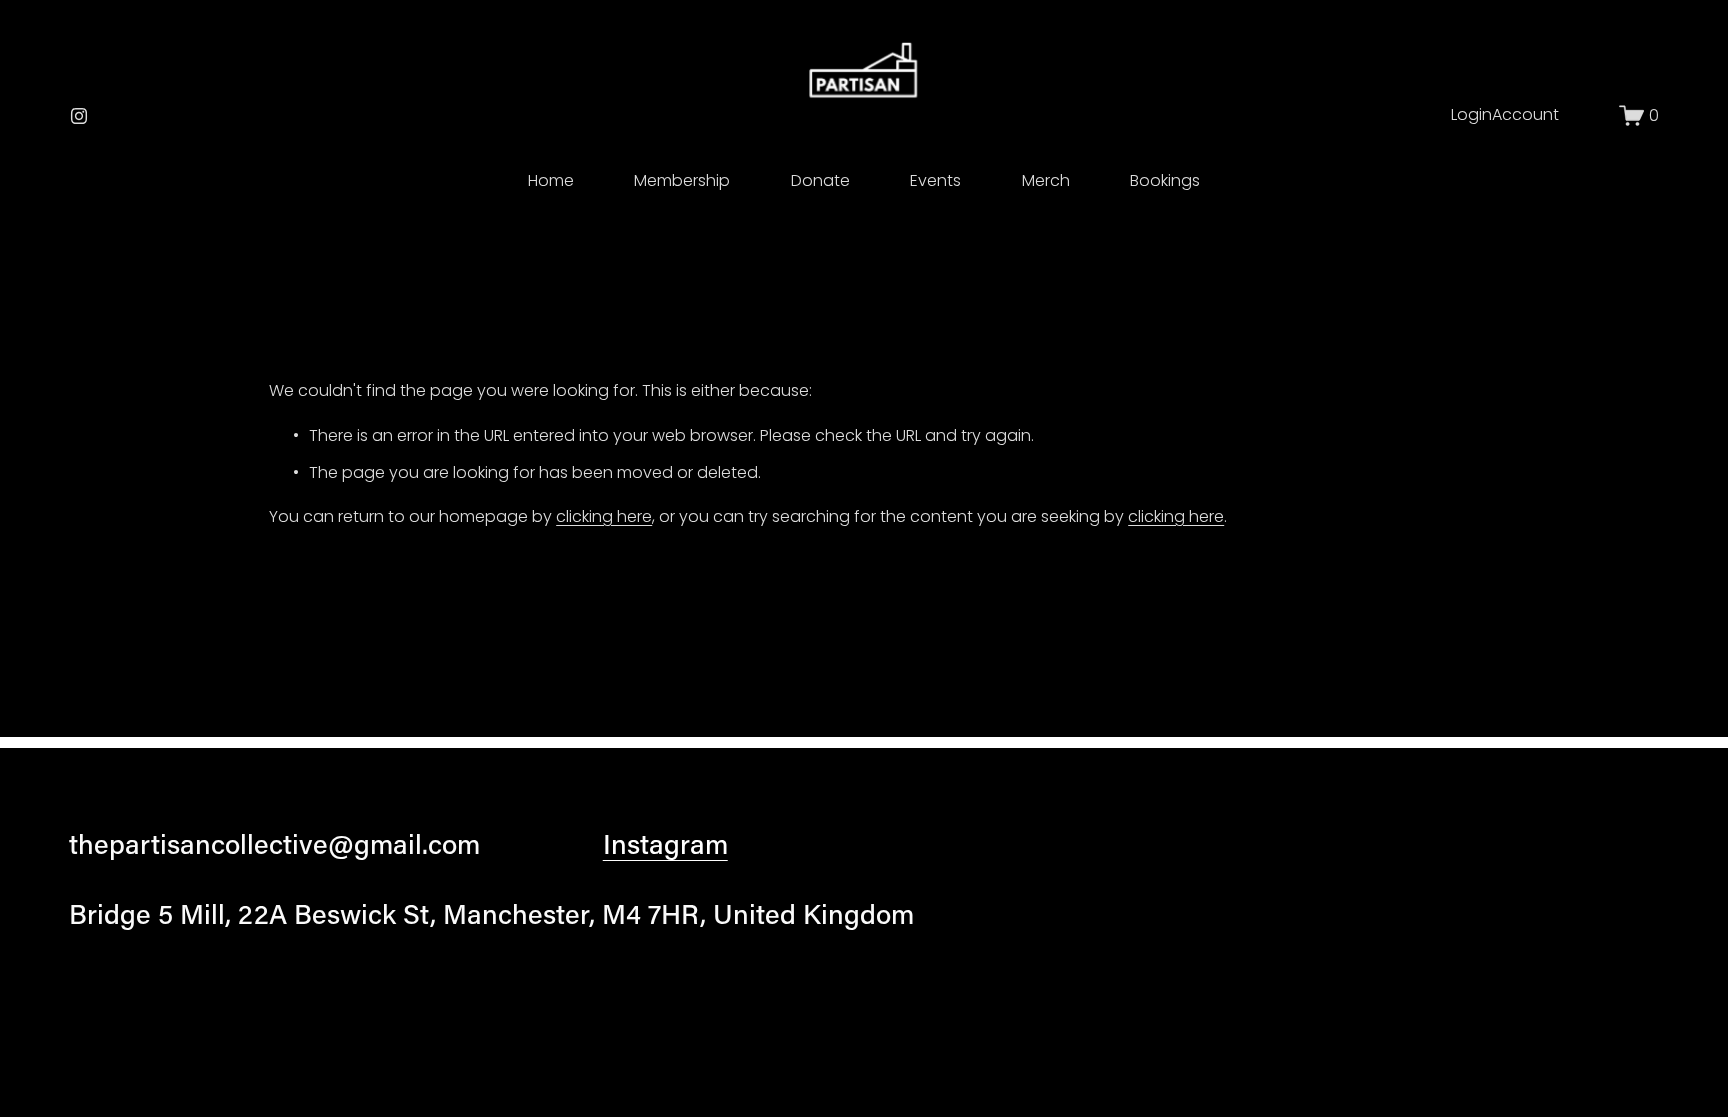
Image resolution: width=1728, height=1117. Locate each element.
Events (935, 180)
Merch (1046, 180)
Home (551, 180)
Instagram (665, 843)
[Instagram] (79, 116)
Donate (820, 180)
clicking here (604, 516)
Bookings (1165, 180)
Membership (682, 180)
